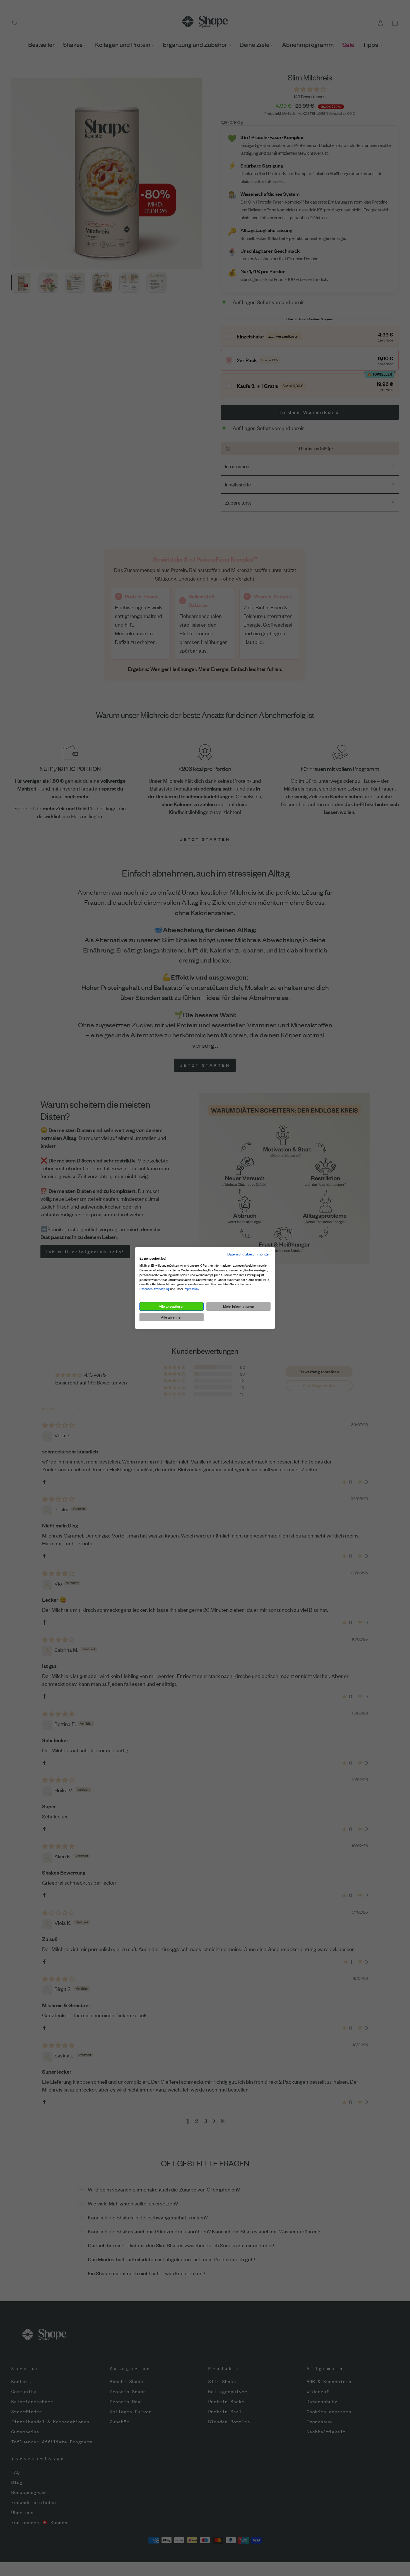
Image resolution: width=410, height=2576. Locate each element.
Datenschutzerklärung (155, 1289)
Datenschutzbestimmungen (249, 1254)
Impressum (191, 1289)
